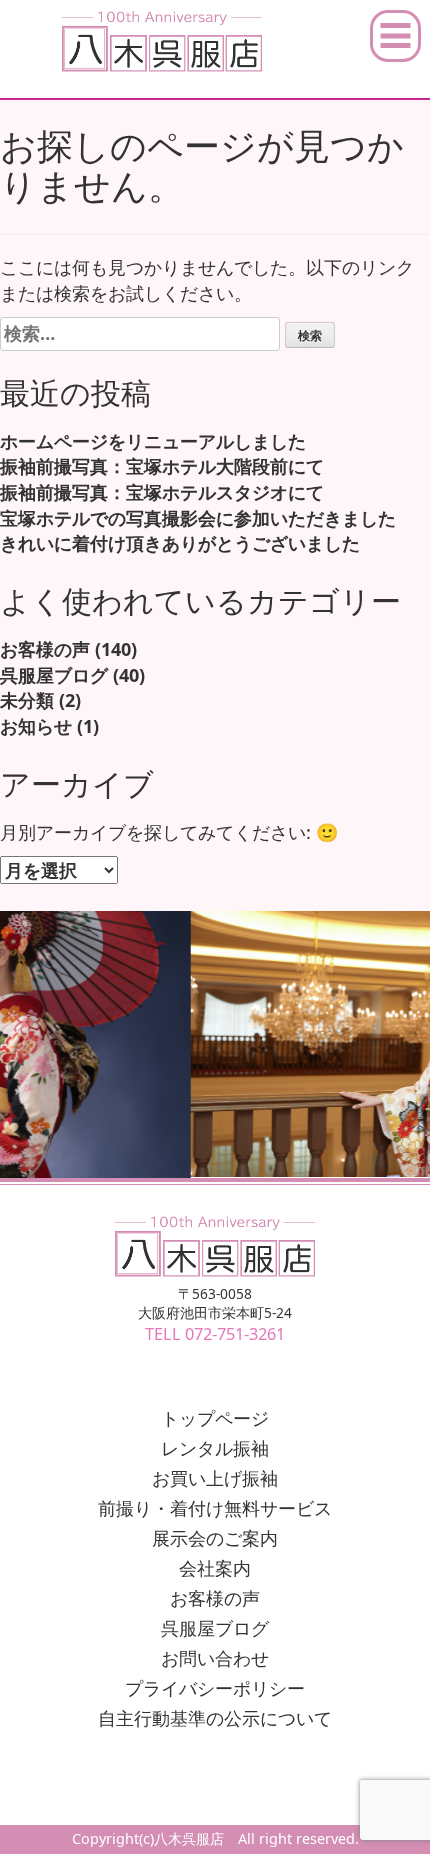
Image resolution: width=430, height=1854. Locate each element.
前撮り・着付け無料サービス (215, 1508)
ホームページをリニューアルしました (153, 441)
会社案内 (215, 1568)
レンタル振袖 (215, 1448)
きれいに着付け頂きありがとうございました (180, 543)
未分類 (27, 700)
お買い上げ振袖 (215, 1478)
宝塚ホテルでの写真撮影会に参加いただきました (198, 518)
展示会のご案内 (215, 1538)
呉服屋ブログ (54, 675)
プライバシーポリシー (215, 1688)
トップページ (215, 1418)
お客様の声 (45, 649)
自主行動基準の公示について (215, 1718)
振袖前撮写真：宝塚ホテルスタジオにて (162, 492)
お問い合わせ (215, 1658)
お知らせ (36, 726)
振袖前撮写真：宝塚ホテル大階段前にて (162, 466)
